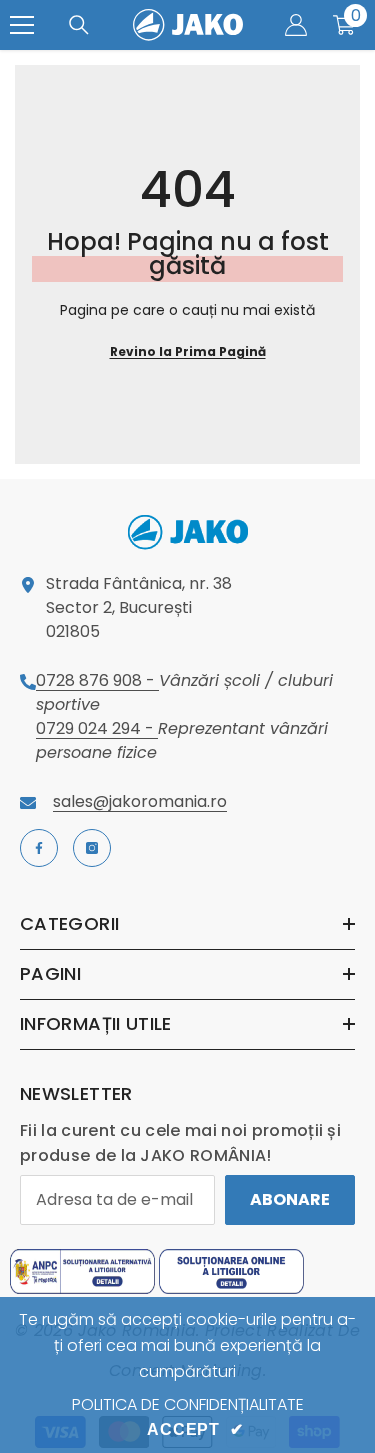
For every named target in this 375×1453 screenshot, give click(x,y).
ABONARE (290, 1199)
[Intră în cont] (296, 25)
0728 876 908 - (97, 680)
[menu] (22, 25)
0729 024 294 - (97, 728)
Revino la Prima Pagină (188, 351)
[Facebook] (39, 848)
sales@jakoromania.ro (140, 801)
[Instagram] (92, 848)
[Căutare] (79, 25)
